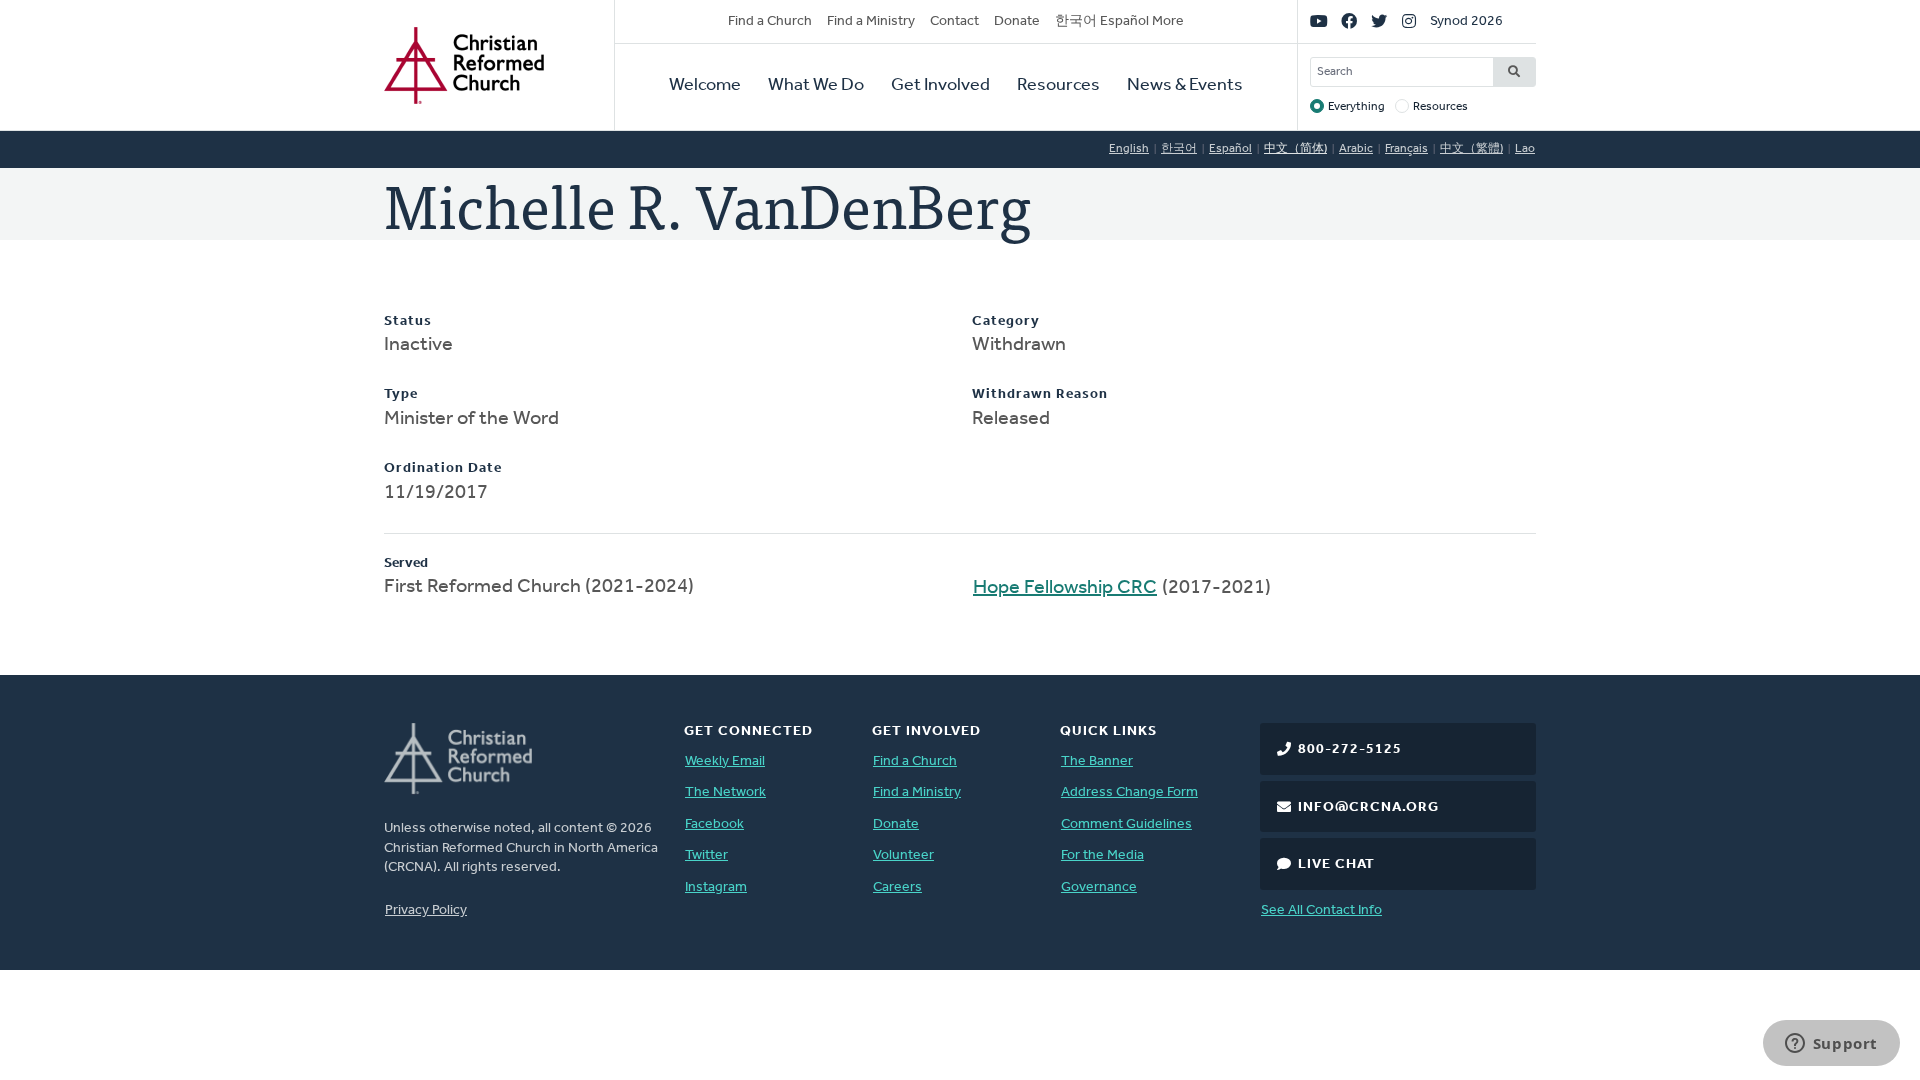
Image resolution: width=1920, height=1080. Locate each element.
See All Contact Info (1321, 910)
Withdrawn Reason (1040, 394)
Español (1230, 149)
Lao (1525, 149)
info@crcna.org (1368, 807)
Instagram (716, 887)
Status (408, 321)
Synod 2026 (1466, 21)
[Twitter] (1379, 22)
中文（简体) (1295, 149)
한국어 (1179, 149)
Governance (1099, 887)
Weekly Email (725, 761)
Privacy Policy (426, 910)
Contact (954, 21)
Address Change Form (1129, 792)
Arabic (1356, 149)
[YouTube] (1319, 22)
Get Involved (940, 86)
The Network (725, 792)
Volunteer (903, 855)
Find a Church (770, 21)
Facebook (714, 824)
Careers (897, 887)
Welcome (705, 86)
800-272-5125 (1350, 749)
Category (1006, 321)
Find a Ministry (871, 21)
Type (401, 394)
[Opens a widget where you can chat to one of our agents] (1831, 1045)
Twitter (706, 855)
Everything (1356, 107)
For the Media (1102, 855)
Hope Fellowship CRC (1065, 588)
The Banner (1097, 761)
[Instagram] (1409, 22)
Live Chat (1336, 864)
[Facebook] (1349, 22)
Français (1406, 149)
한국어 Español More (1119, 21)
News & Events (1185, 86)
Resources (1058, 86)
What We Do (816, 86)
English (1129, 149)
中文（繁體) (1471, 149)
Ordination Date (443, 468)
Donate (1017, 21)
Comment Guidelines (1126, 824)
